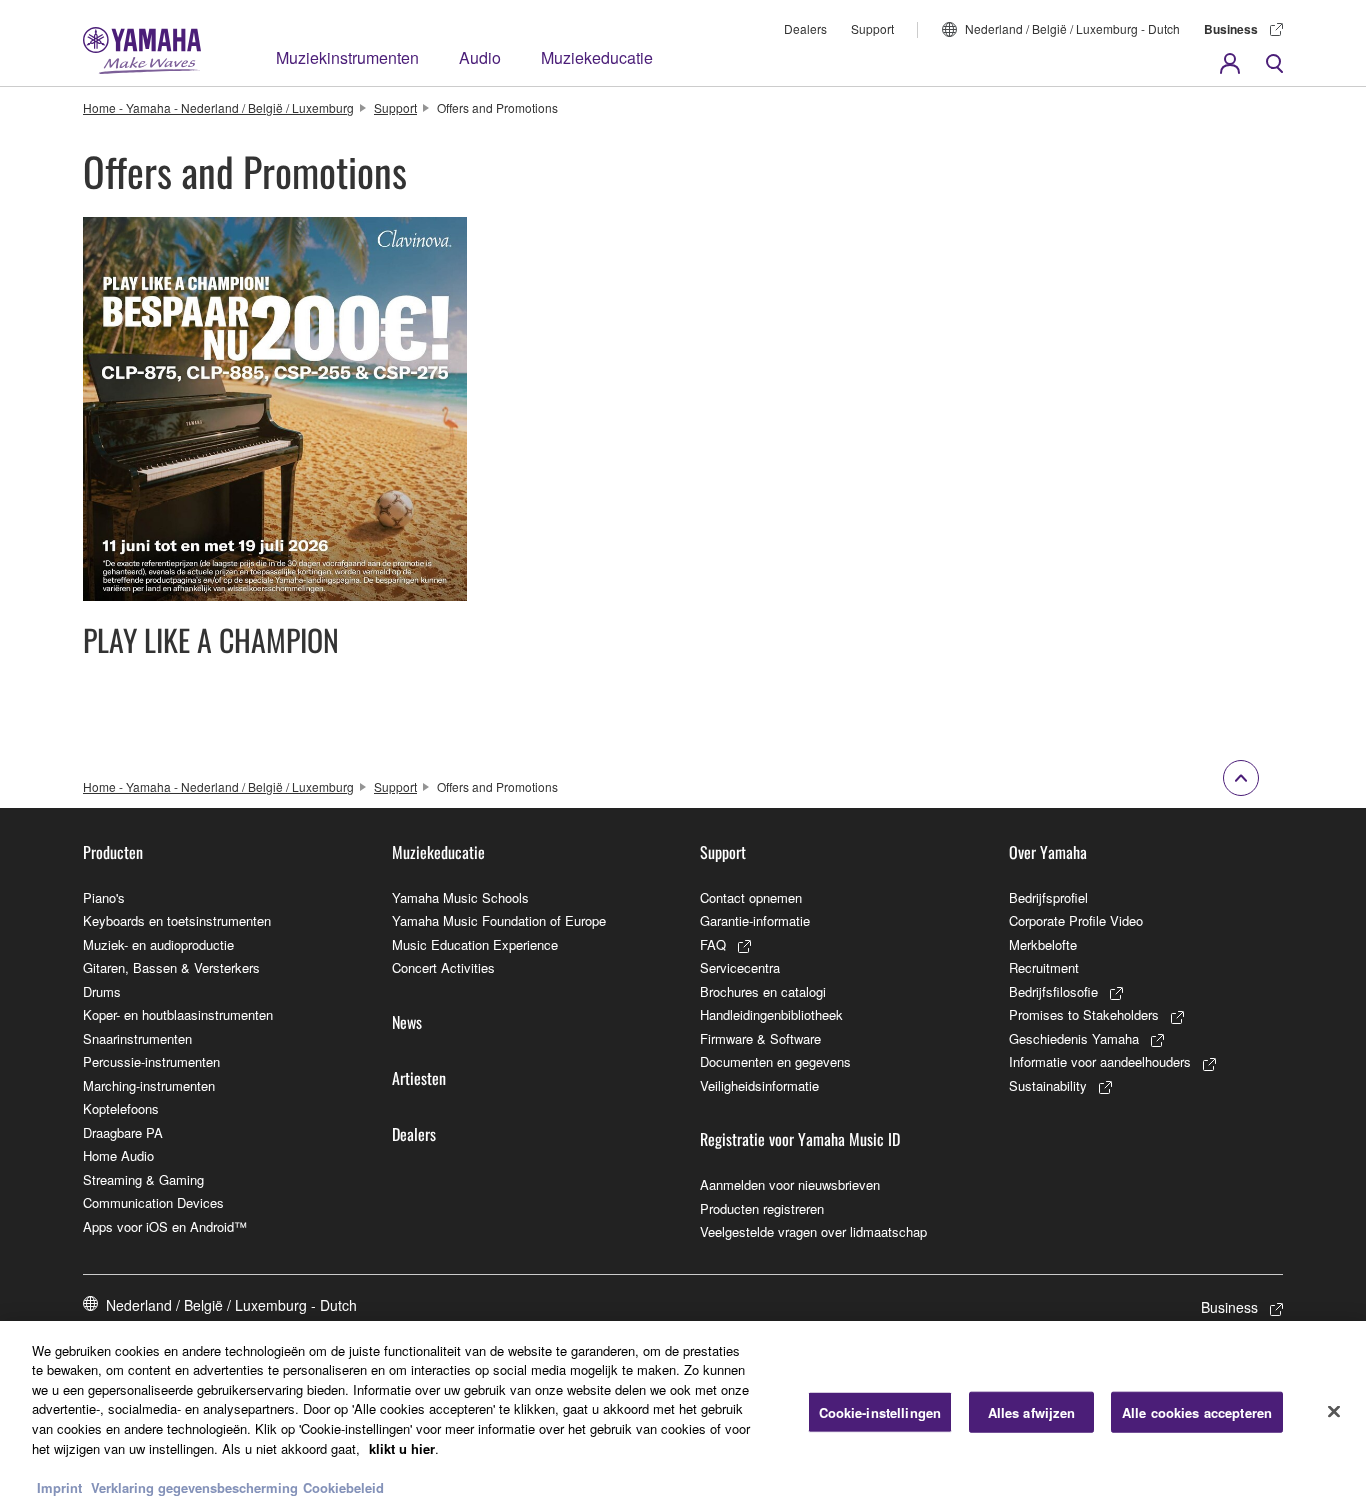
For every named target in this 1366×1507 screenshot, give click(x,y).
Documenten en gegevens (775, 1061)
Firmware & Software (760, 1038)
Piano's (104, 897)
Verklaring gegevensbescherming (194, 1486)
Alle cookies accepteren (1197, 1412)
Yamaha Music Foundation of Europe (499, 920)
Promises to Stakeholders (1084, 1014)
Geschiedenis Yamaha (1074, 1038)
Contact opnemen (751, 897)
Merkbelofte (1043, 944)
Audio (480, 57)
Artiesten (419, 1078)
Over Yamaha (1048, 852)
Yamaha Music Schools (460, 897)
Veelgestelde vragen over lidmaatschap (813, 1231)
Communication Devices (153, 1202)
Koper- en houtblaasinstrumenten (178, 1014)
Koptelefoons (121, 1108)
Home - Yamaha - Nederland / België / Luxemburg (218, 107)
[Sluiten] (1334, 1411)
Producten (113, 852)
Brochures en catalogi (763, 991)
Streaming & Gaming (143, 1179)
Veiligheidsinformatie (759, 1085)
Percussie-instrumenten (151, 1061)
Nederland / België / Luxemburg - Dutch (1072, 28)
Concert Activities (443, 967)
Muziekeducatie (597, 57)
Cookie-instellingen (880, 1412)
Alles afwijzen (1032, 1412)
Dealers (805, 28)
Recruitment (1044, 967)
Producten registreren (762, 1208)
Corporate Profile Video (1076, 920)
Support (872, 28)
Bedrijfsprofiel (1048, 897)
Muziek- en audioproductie (158, 944)
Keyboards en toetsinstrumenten (177, 920)
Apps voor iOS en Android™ (165, 1226)
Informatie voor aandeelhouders (1100, 1061)
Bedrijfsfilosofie (1053, 991)
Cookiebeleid (343, 1486)
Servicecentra (740, 967)
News (407, 1022)
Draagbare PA (123, 1132)
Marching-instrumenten (149, 1085)
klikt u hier (402, 1447)
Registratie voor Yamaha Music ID (800, 1139)
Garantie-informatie (755, 920)
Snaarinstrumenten (137, 1038)
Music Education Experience (475, 944)
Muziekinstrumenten (347, 57)
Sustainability (1048, 1085)
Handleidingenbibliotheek (771, 1014)
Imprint (59, 1486)
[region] (683, 1414)
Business (1231, 29)
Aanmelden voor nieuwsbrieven (790, 1184)
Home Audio (118, 1155)
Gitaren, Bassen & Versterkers (171, 967)
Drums (102, 991)
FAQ (713, 944)
